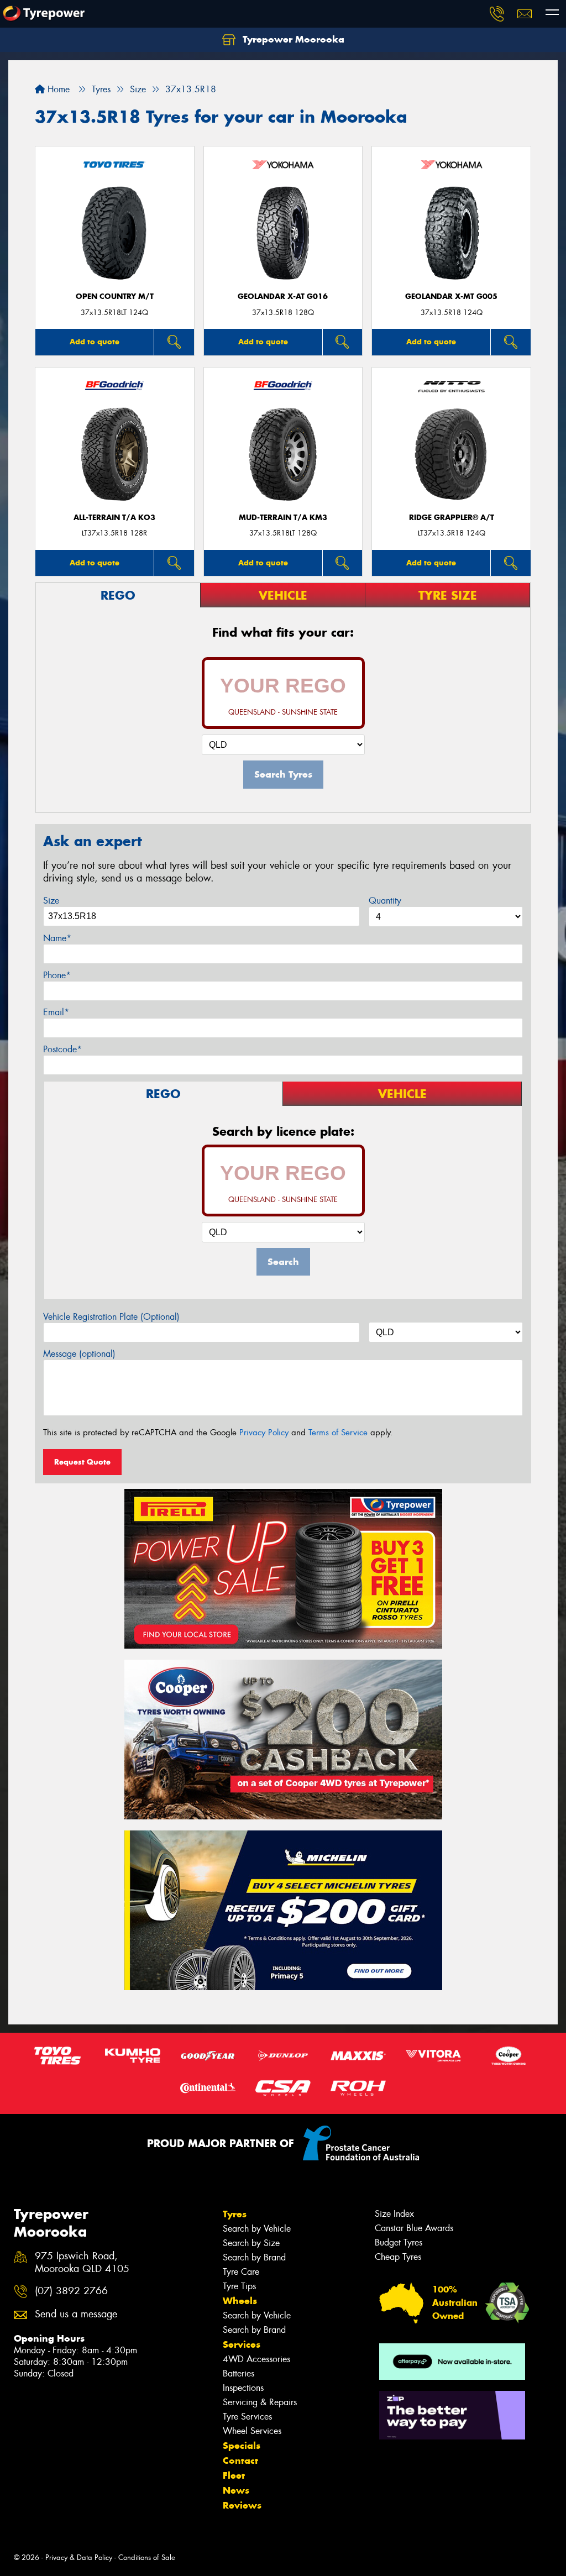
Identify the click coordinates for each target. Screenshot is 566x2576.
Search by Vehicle (257, 2229)
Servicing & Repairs (260, 2402)
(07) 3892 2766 (71, 2291)
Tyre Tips (239, 2286)
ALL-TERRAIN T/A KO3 (114, 518)
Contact (240, 2460)
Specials (242, 2446)
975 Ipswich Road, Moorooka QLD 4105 (82, 2263)
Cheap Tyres (398, 2257)
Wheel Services (252, 2431)
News (236, 2490)
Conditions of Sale (147, 2557)
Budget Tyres (399, 2242)
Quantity (385, 901)
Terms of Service (338, 1433)
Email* (56, 1012)
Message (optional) (79, 1354)
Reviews (242, 2505)
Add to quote (95, 342)
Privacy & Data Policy (79, 2557)
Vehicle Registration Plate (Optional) (111, 1317)
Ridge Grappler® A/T (452, 518)
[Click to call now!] (497, 14)
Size (51, 901)
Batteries (239, 2373)
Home (57, 89)
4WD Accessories (256, 2359)
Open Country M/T (115, 297)
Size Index (394, 2214)
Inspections (243, 2388)
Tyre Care (241, 2272)
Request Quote (82, 1462)
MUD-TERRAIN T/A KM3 (283, 518)
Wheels (240, 2301)
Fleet (234, 2475)
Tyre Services (247, 2417)
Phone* (57, 975)
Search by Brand (254, 2257)
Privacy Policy (264, 1433)
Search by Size (251, 2243)
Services (242, 2344)
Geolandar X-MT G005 (451, 297)
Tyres (235, 2214)
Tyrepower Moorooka (292, 39)
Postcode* (62, 1049)
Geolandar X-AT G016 (283, 297)
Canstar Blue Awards (414, 2228)
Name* (57, 938)
